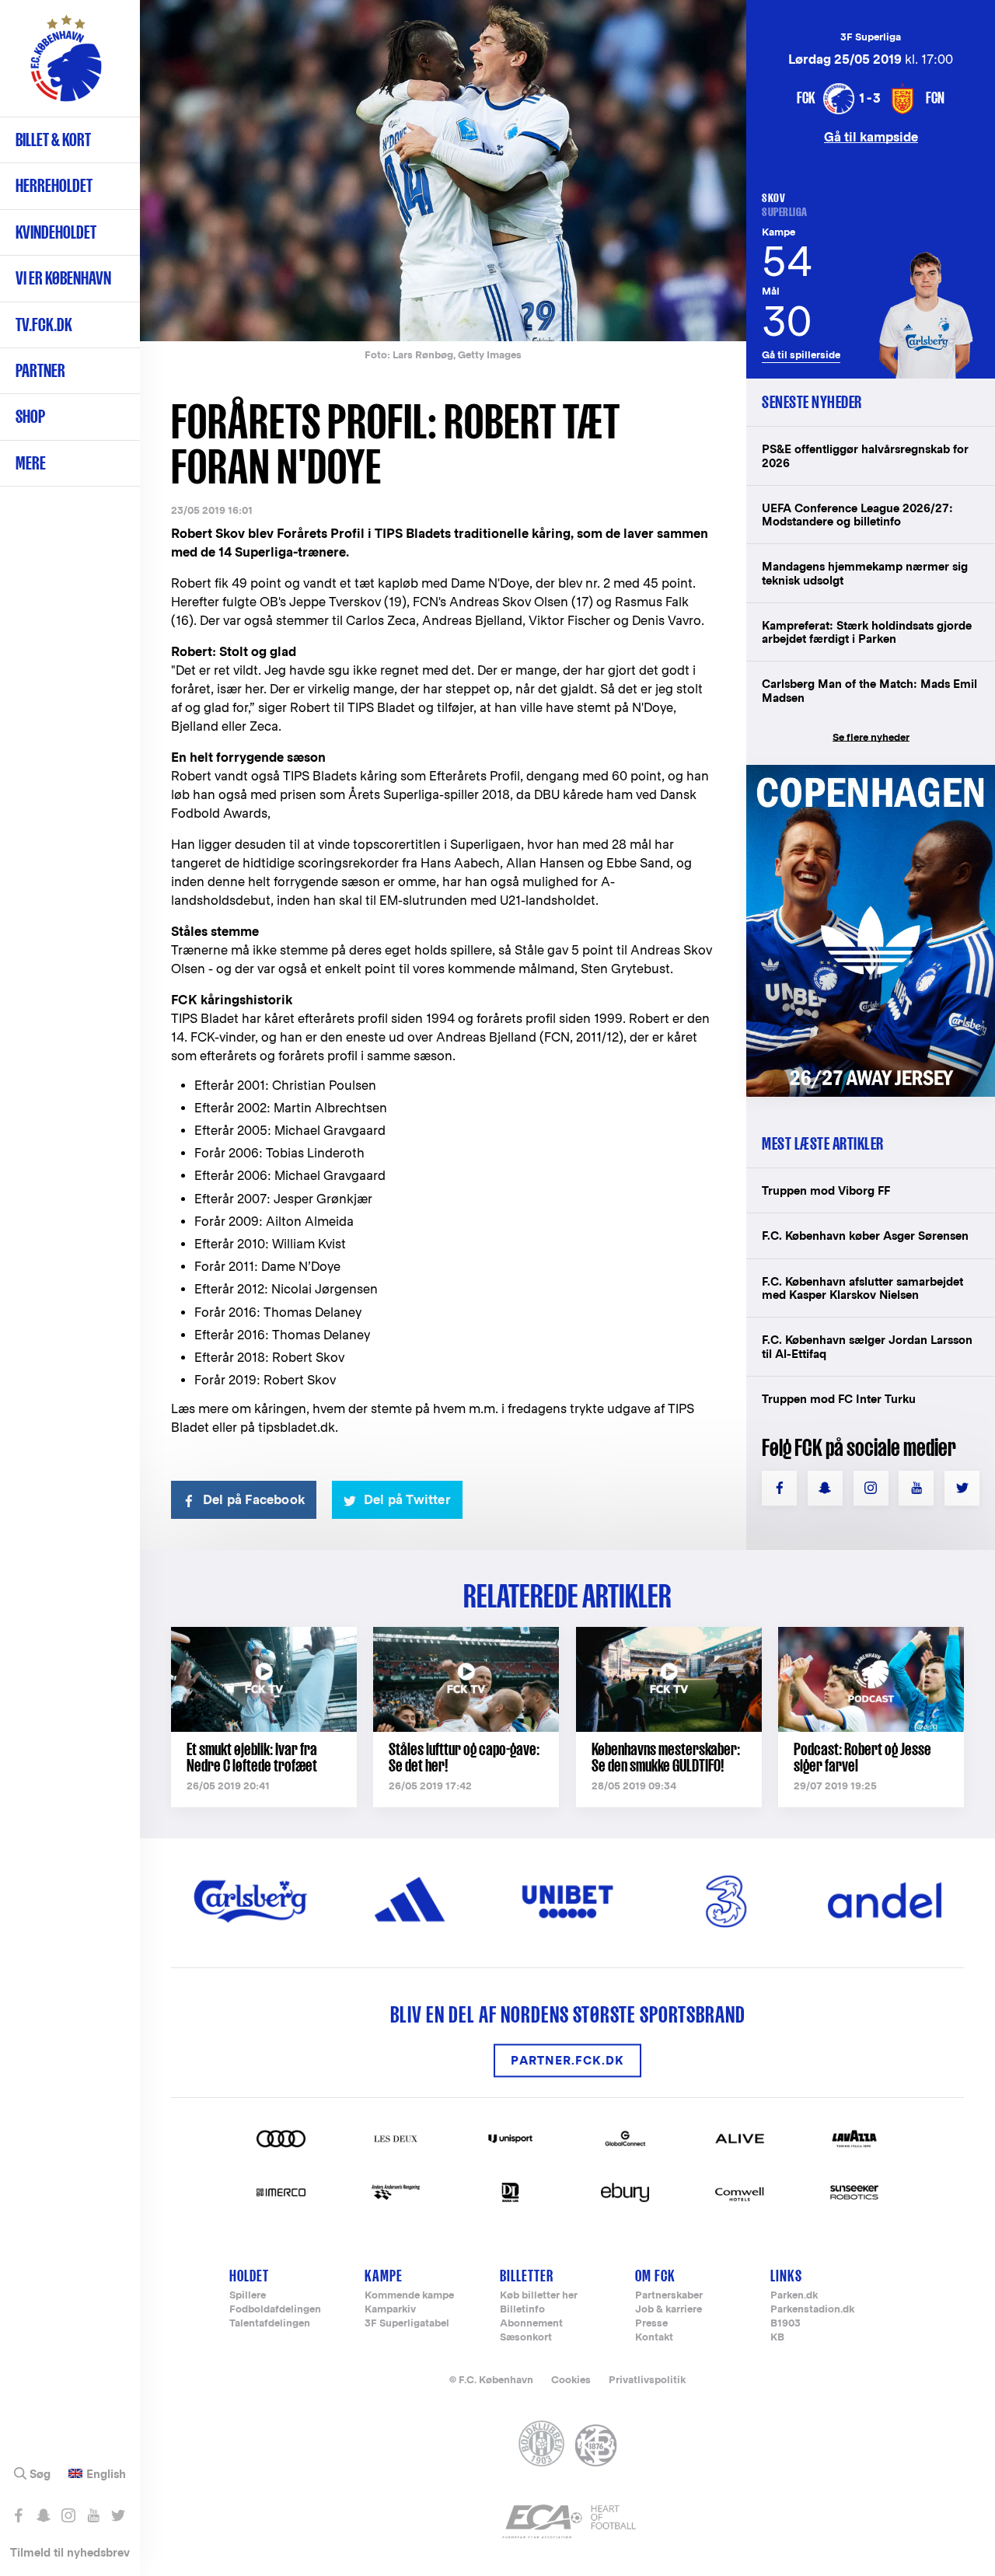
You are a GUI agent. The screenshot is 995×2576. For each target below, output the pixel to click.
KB (777, 2338)
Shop (30, 416)
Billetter (527, 2276)
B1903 (786, 2324)
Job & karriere (669, 2310)
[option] (443, 171)
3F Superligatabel (407, 2324)
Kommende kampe (409, 2296)
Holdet (249, 2276)
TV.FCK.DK (44, 325)
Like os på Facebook (18, 2515)
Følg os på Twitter (118, 2515)
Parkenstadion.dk (812, 2310)
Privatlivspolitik (647, 2380)
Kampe (384, 2276)
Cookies (571, 2380)
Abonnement (531, 2324)
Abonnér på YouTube (93, 2515)
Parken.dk (794, 2296)
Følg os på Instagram (68, 2515)
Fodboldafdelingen (275, 2310)
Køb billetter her (539, 2296)
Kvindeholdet (56, 232)
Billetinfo (522, 2310)
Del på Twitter (407, 1500)
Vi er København (63, 278)
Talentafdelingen (270, 2324)
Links (786, 2276)
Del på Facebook (254, 1500)
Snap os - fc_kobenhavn (43, 2515)
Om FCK (655, 2276)
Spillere (248, 2296)
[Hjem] (66, 66)
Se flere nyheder (871, 737)
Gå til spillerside (801, 355)
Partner (40, 370)
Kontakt (654, 2338)
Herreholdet (54, 185)
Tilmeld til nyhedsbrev (70, 2552)
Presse (651, 2324)
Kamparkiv (390, 2310)
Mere (31, 463)
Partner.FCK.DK (567, 2060)
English (106, 2474)
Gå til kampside (871, 136)
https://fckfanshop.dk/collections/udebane (871, 773)
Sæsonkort (526, 2338)
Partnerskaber (669, 2296)
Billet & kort (53, 140)
